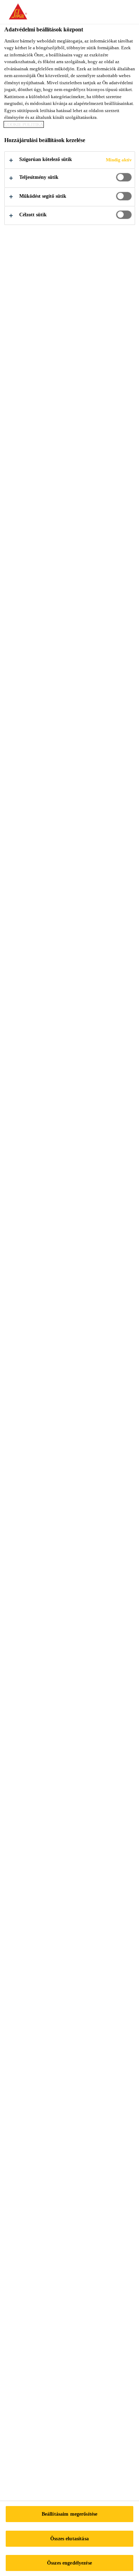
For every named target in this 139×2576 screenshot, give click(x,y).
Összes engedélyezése (69, 2563)
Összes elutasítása (69, 2539)
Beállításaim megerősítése (70, 2514)
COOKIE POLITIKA (24, 124)
